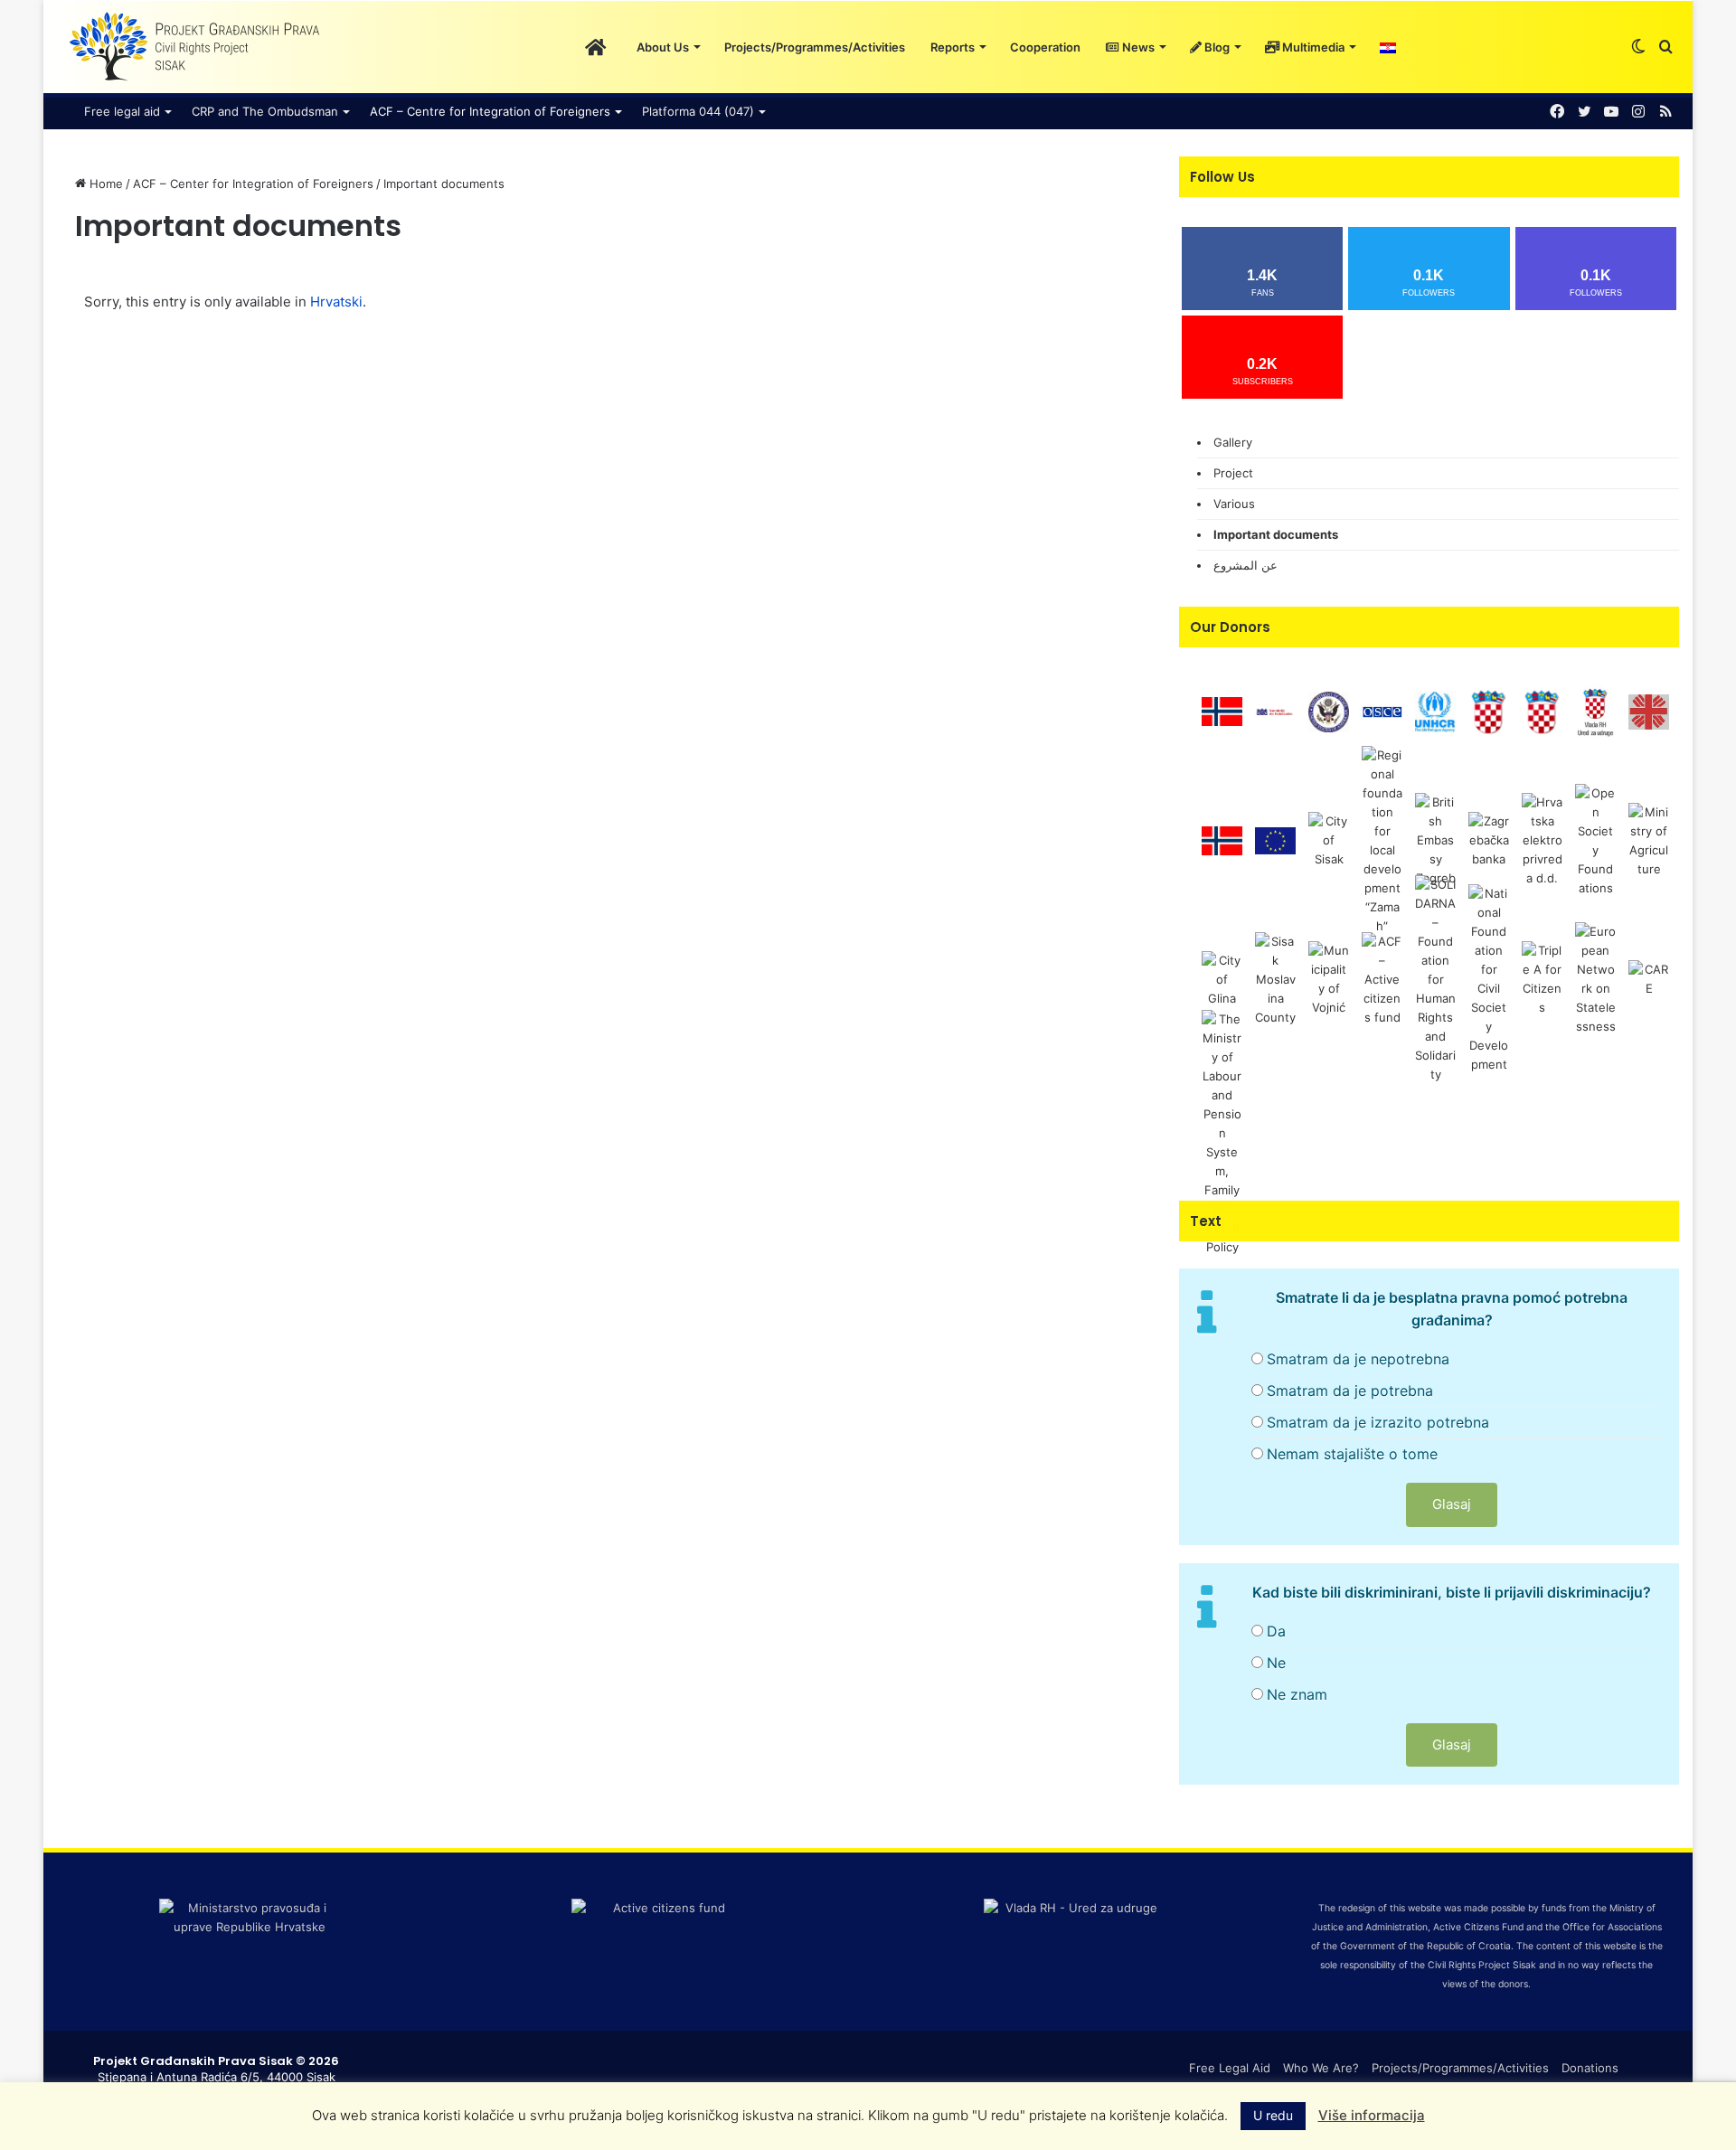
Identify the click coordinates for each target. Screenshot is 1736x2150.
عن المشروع (1245, 565)
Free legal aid (122, 111)
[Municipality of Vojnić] (1329, 978)
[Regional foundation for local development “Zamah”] (1382, 840)
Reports (953, 47)
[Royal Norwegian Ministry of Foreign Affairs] (1222, 711)
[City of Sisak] (1329, 840)
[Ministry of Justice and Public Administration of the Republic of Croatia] (1542, 711)
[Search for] (1665, 47)
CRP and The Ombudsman (265, 111)
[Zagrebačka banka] (1489, 840)
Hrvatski (336, 302)
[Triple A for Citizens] (1542, 978)
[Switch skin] (1638, 47)
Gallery (1233, 442)
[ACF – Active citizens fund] (1382, 978)
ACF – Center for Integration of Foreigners (253, 184)
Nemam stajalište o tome (1352, 1454)
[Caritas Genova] (1649, 711)
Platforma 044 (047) (698, 111)
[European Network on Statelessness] (1595, 978)
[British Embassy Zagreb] (1435, 840)
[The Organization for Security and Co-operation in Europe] (1382, 711)
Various (1234, 504)
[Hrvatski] (1388, 47)
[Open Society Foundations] (1595, 840)
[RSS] (1665, 112)
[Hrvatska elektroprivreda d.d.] (1542, 840)
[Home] (595, 47)
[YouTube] (1611, 112)
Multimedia (1312, 47)
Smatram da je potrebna (1350, 1391)
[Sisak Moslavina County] (1275, 978)
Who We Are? (1321, 2068)
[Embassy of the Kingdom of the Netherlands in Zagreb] (1275, 711)
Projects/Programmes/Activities (815, 47)
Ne (1276, 1663)
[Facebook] (1557, 112)
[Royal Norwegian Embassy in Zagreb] (1222, 840)
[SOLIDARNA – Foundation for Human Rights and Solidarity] (1435, 978)
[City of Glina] (1222, 978)
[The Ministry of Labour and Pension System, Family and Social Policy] (1222, 1132)
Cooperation (1045, 47)
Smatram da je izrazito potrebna (1378, 1422)
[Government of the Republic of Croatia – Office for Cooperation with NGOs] (1595, 711)
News (1137, 47)
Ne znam (1297, 1694)
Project (1233, 473)
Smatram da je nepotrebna (1358, 1359)
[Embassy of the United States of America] (1329, 711)
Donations (1590, 2068)
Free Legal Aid (1230, 2068)
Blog (1216, 47)
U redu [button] (1273, 2115)
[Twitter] (1584, 112)
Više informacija (1372, 2115)
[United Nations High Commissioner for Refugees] (1435, 711)
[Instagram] (1638, 112)
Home (104, 184)
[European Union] (1275, 840)
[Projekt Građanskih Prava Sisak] (193, 47)
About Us (663, 47)
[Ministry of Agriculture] (1649, 840)
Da (1276, 1631)
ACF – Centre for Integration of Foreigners (490, 111)
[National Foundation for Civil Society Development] (1489, 978)
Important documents (1276, 534)
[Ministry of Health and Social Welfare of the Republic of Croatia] (1489, 711)
